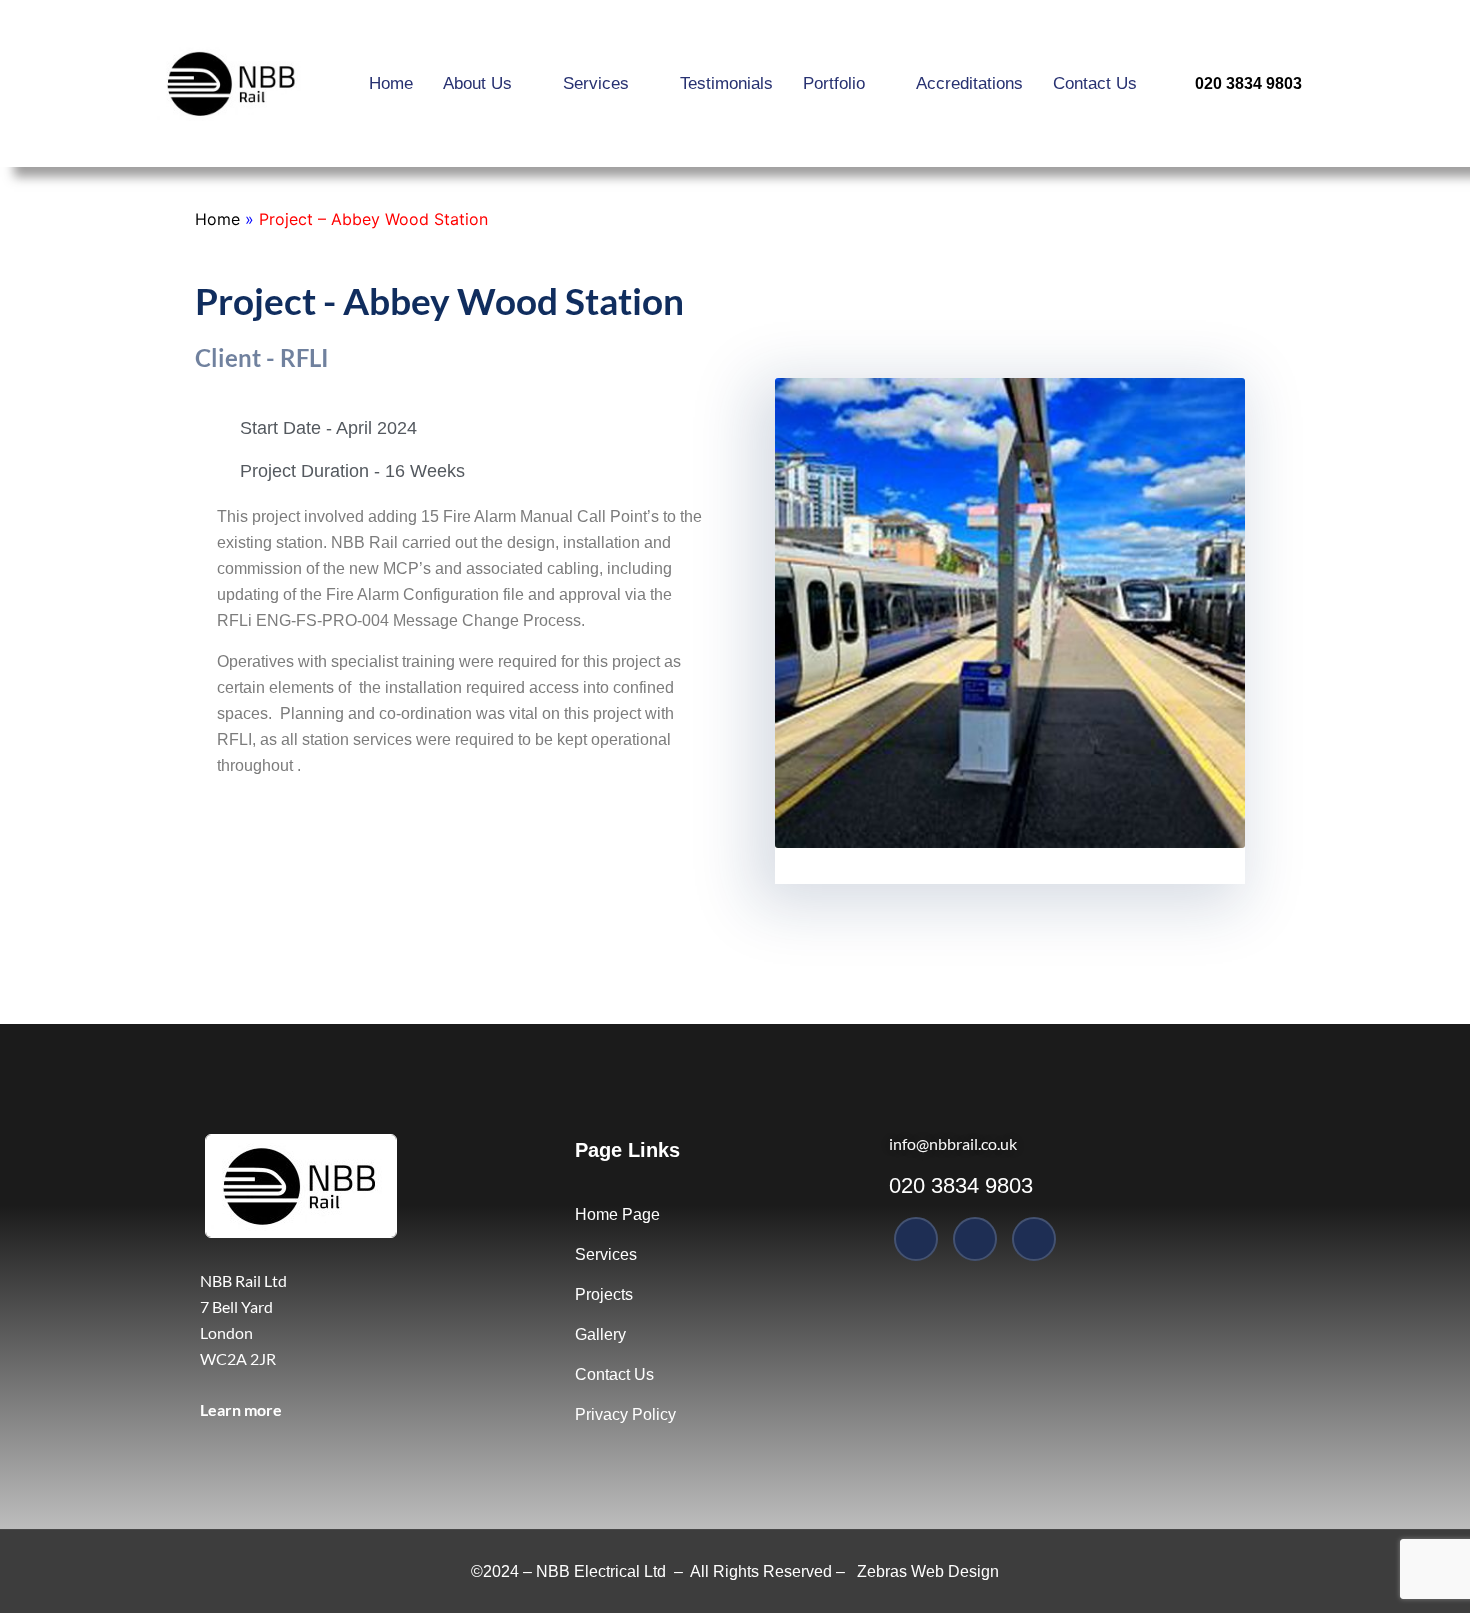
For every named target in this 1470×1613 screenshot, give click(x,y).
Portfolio (834, 83)
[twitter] (975, 1239)
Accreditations (969, 83)
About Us (477, 83)
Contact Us (1095, 83)
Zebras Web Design (928, 1571)
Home (391, 83)
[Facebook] (916, 1239)
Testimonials (726, 83)
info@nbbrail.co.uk (953, 1143)
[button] (794, 616)
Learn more (241, 1410)
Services (596, 83)
